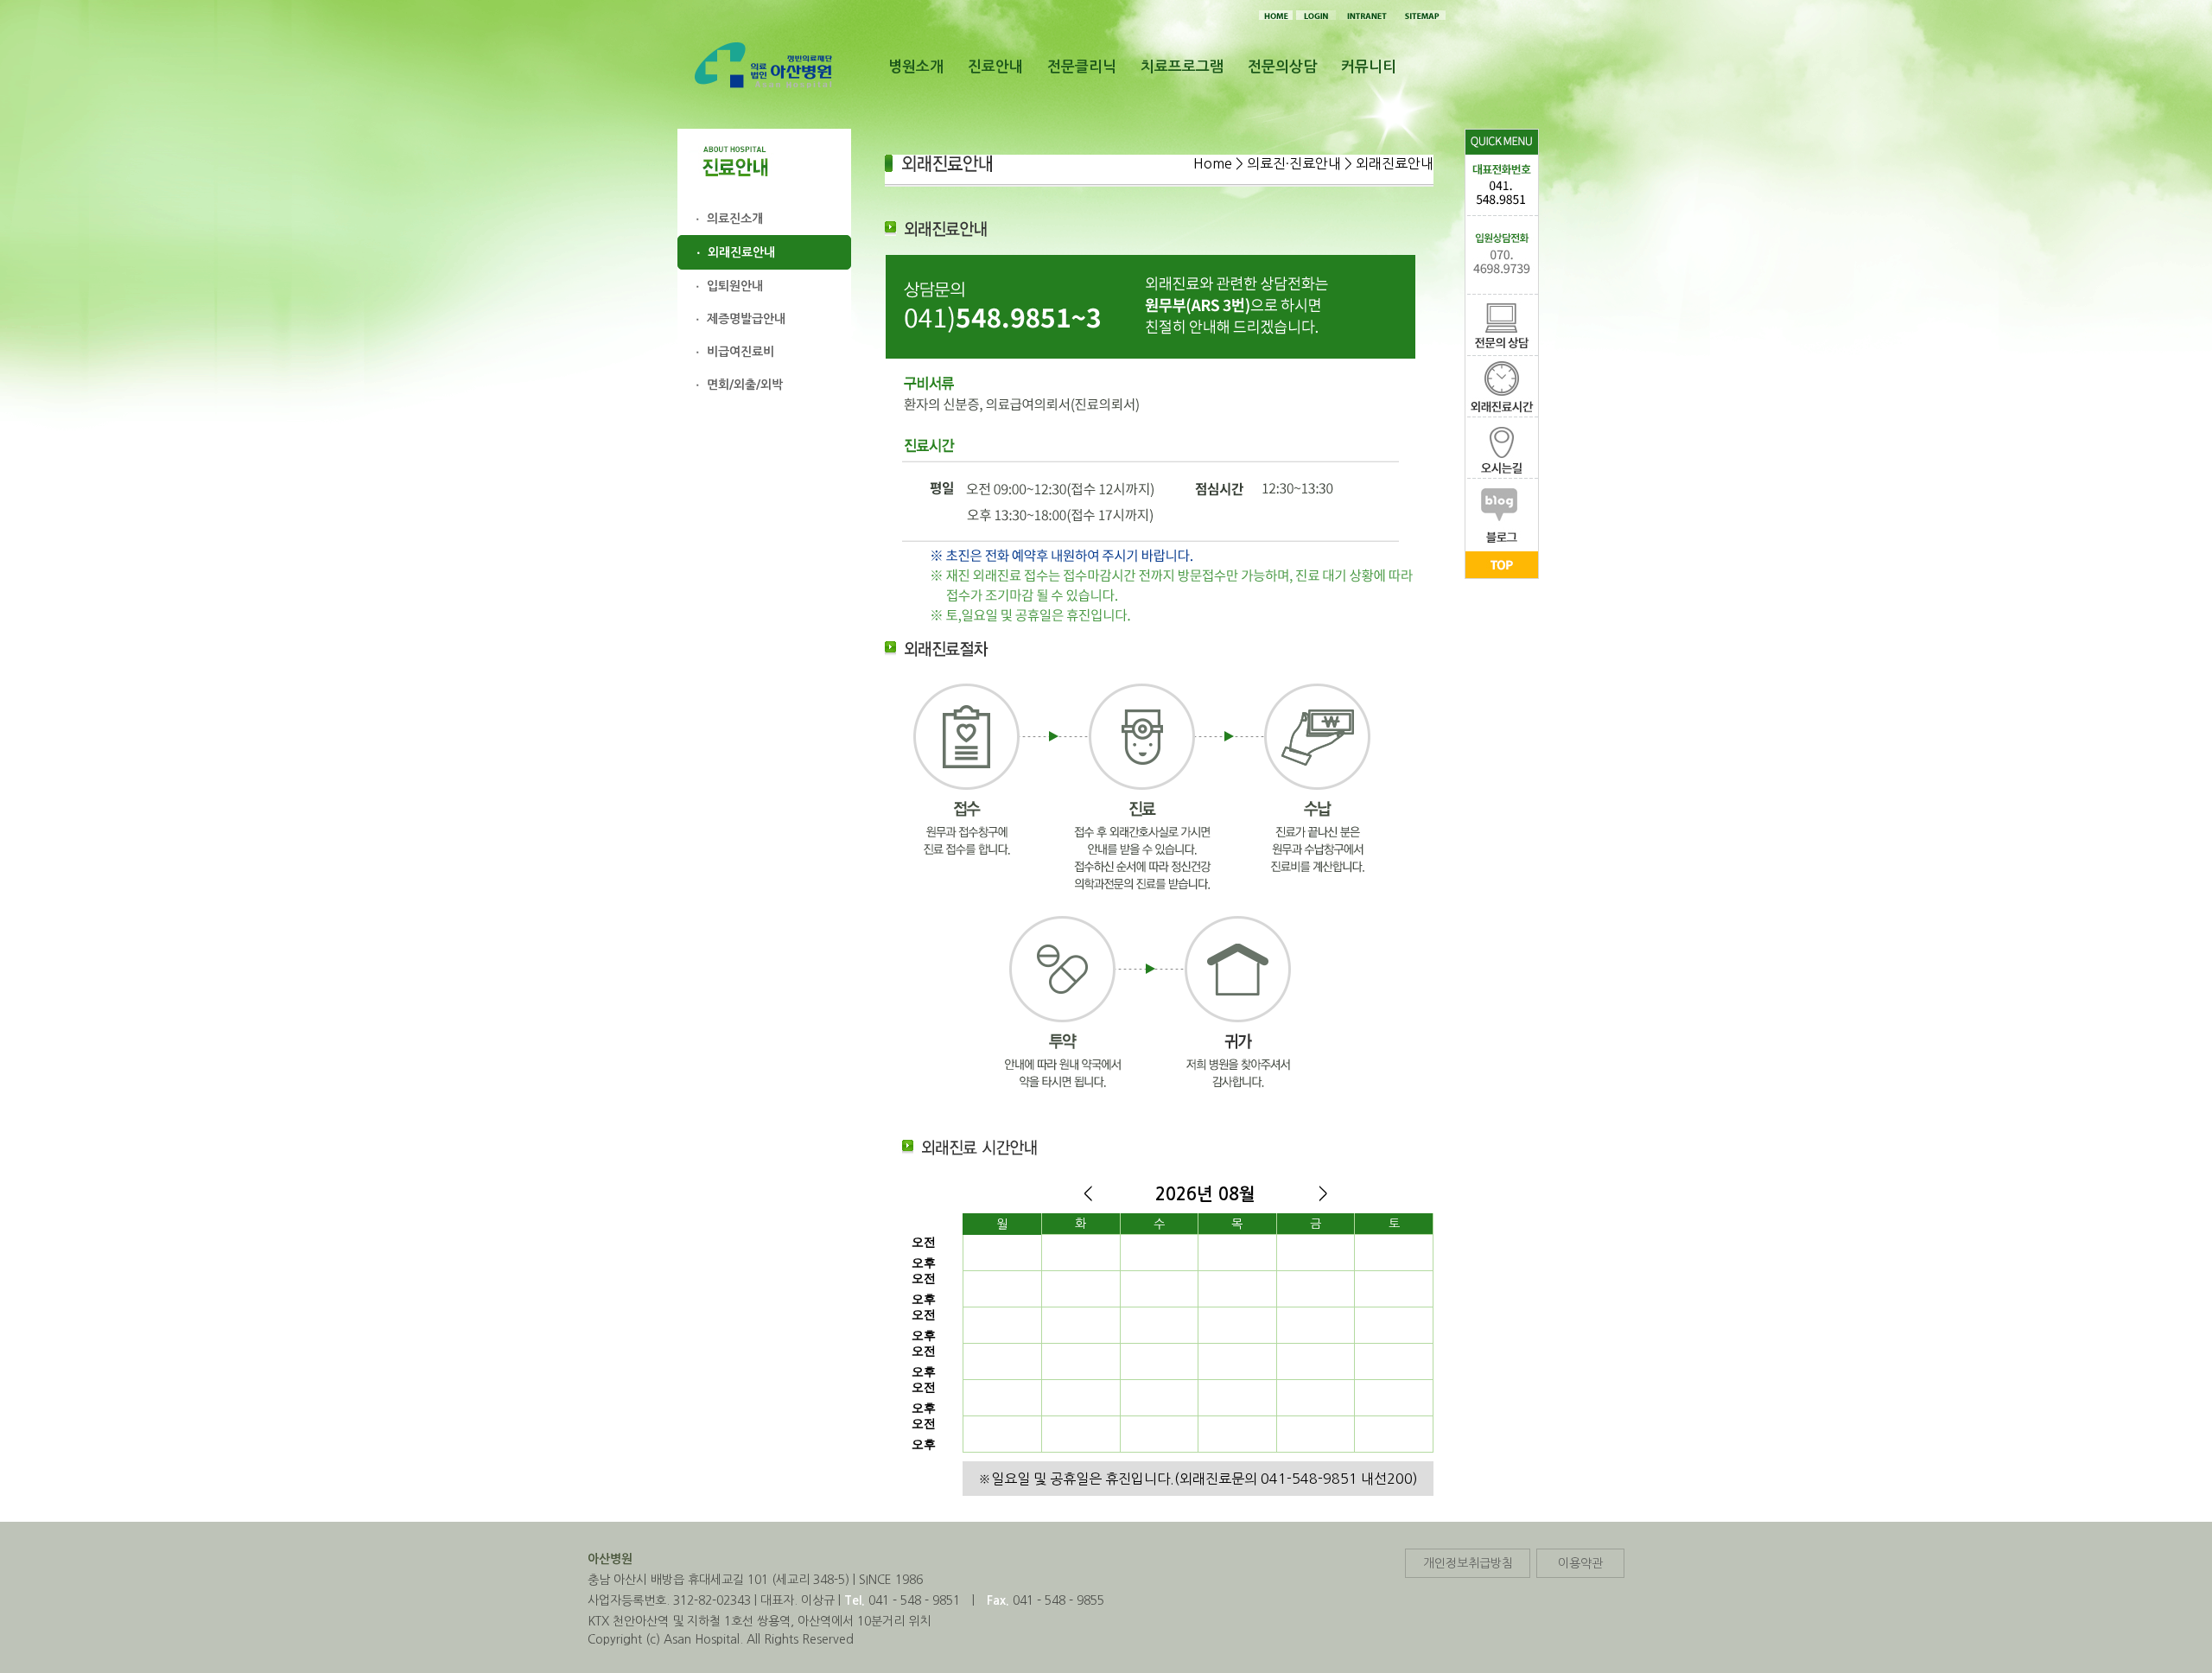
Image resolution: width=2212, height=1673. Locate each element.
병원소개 (916, 67)
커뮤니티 (1369, 67)
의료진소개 (735, 219)
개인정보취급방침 (1468, 1563)
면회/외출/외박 (745, 385)
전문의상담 (1282, 67)
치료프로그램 (1182, 67)
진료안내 (995, 67)
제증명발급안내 (746, 319)
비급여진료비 (741, 352)
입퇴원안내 (735, 286)
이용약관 (1580, 1563)
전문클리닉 (1082, 67)
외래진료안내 (741, 252)
